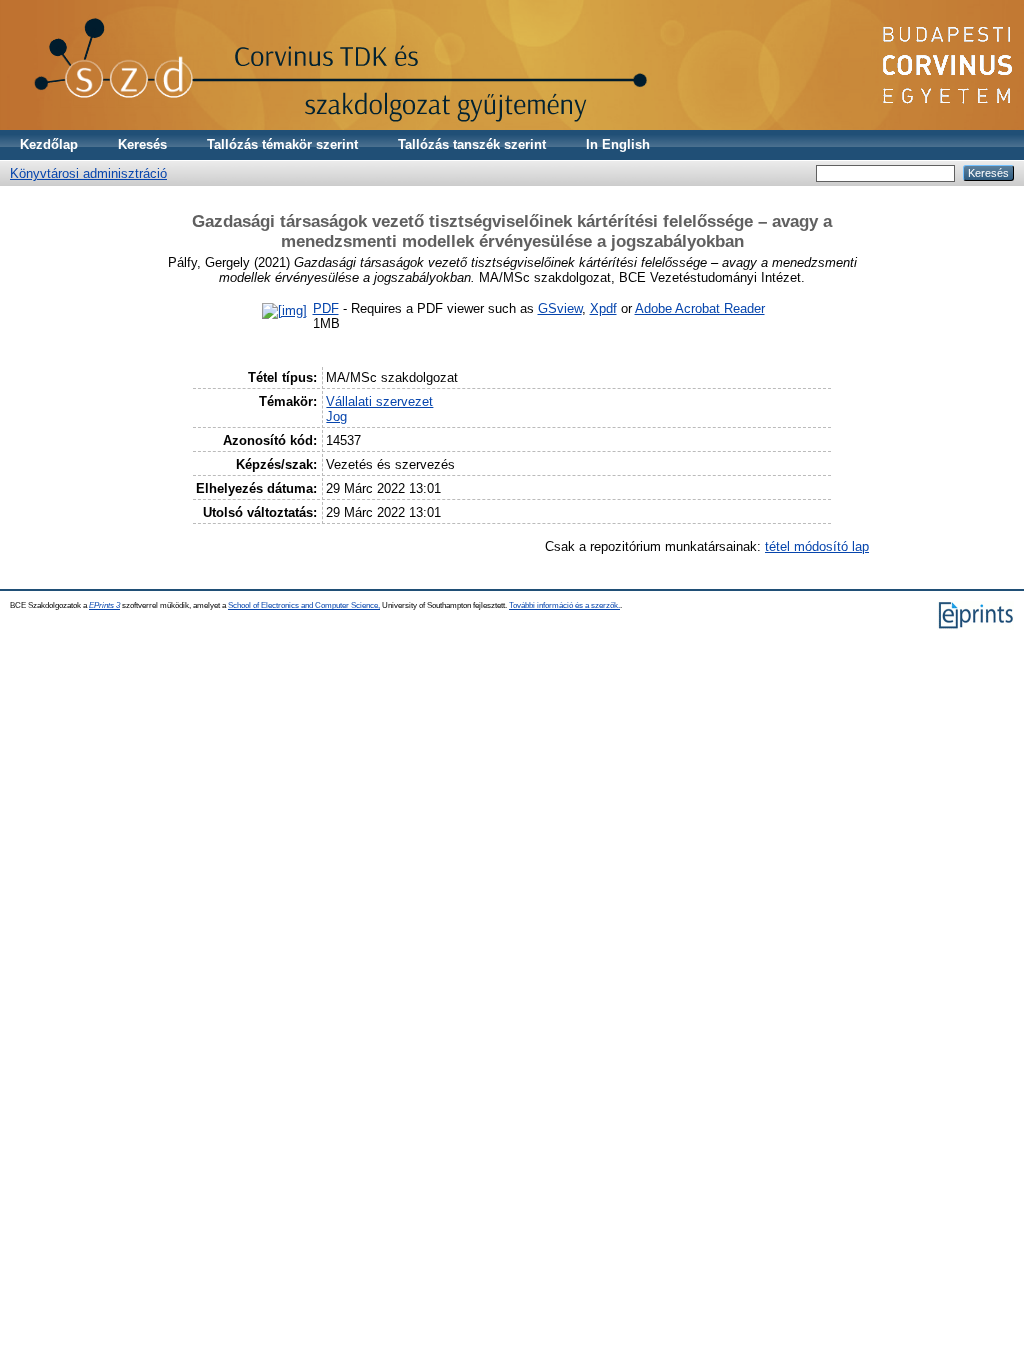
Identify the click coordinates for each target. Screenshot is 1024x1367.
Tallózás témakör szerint (282, 144)
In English (618, 144)
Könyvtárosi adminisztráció (88, 173)
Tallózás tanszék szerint (472, 144)
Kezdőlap (49, 144)
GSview (560, 308)
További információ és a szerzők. (564, 605)
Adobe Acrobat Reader (700, 308)
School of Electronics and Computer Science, (304, 605)
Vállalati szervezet (379, 401)
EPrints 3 (104, 605)
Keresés (142, 144)
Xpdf (603, 308)
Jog (336, 416)
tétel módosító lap (817, 546)
